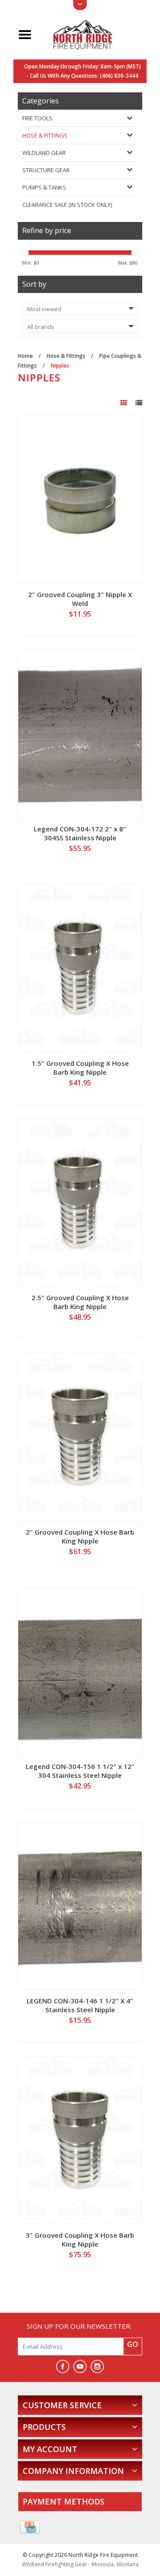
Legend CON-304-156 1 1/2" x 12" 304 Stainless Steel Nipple (80, 1771)
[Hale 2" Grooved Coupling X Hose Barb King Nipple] (80, 1437)
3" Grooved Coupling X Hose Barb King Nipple (80, 2240)
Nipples (60, 366)
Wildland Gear (44, 153)
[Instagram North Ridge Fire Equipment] (97, 2366)
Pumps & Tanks (44, 187)
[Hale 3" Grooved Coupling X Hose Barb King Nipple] (80, 2140)
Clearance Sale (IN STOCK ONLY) (67, 205)
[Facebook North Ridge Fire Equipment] (63, 2366)
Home (25, 356)
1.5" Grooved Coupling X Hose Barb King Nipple (80, 1068)
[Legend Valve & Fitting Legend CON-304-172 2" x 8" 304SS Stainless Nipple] (80, 734)
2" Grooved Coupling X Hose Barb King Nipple (80, 1536)
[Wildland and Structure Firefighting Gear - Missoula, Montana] (90, 34)
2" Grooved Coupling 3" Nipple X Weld (80, 599)
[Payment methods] (30, 2527)
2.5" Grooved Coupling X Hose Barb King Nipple (80, 1302)
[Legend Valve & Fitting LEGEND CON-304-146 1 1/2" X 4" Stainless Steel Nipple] (80, 1906)
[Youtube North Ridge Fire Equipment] (80, 2366)
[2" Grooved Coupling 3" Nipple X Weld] (80, 499)
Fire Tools (37, 118)
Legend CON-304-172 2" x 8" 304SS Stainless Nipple (80, 833)
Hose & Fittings (45, 135)
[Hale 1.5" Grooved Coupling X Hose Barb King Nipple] (80, 968)
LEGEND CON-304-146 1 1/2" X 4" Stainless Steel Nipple (80, 2005)
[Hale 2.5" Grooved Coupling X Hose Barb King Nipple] (80, 1203)
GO (133, 2344)
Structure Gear (46, 170)
